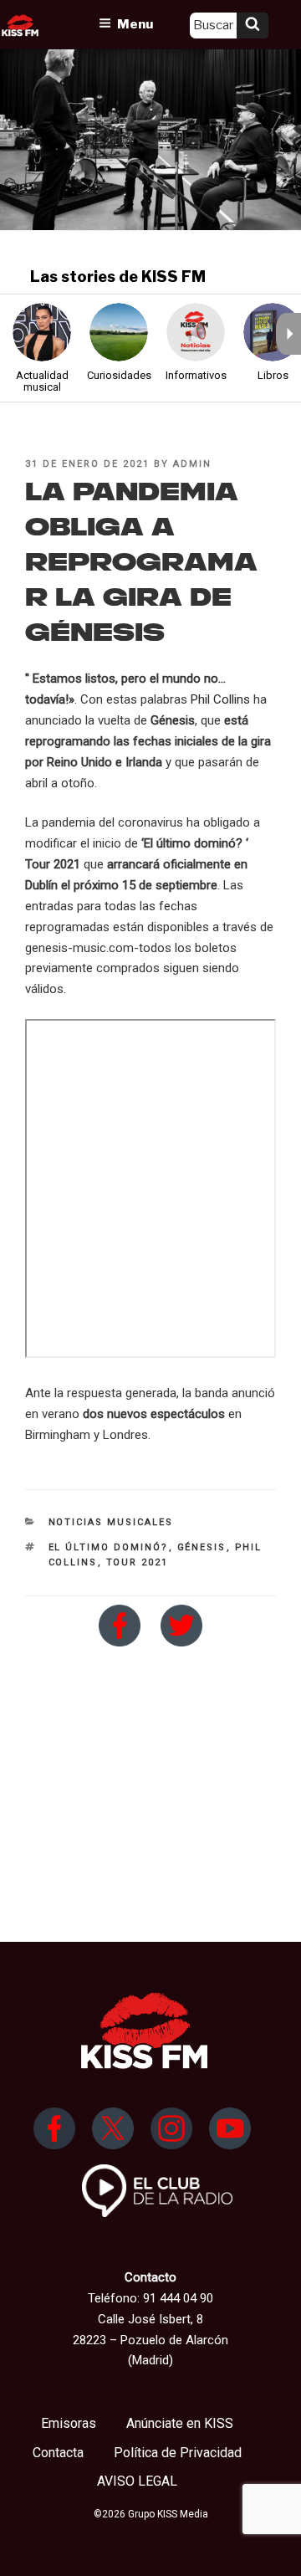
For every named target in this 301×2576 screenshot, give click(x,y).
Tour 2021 (138, 1562)
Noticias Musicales (111, 1522)
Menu (135, 24)
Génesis (202, 1547)
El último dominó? (109, 1547)
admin (192, 464)
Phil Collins (220, 699)
